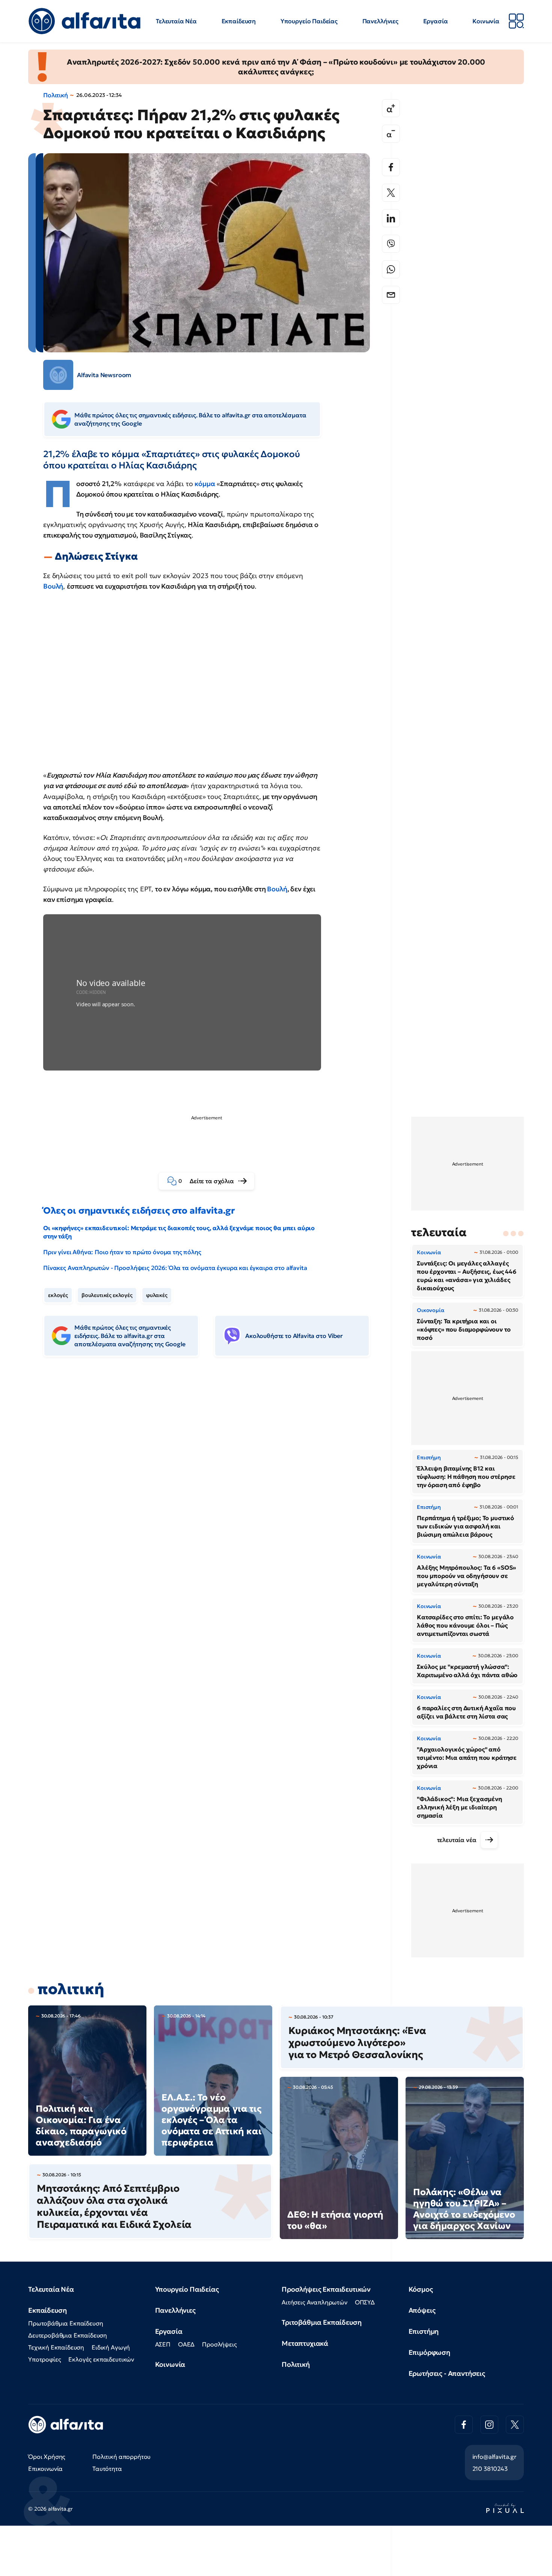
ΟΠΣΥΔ (365, 2302)
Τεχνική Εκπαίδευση (56, 2347)
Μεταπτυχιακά (305, 2343)
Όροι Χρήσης (47, 2457)
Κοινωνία (486, 21)
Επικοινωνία (45, 2469)
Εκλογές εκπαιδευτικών (101, 2359)
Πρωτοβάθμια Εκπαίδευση (66, 2323)
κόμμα (205, 484)
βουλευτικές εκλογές (107, 1295)
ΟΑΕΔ (186, 2344)
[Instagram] (489, 2425)
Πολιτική (56, 95)
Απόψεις (422, 2310)
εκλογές (58, 1295)
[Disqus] (212, 1478)
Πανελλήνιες (380, 21)
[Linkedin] (391, 218)
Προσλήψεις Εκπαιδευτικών (326, 2289)
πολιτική (71, 1989)
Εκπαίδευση (239, 21)
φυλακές (157, 1295)
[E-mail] (391, 295)
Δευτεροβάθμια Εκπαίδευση (68, 2335)
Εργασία (436, 21)
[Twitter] (391, 193)
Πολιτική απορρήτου (121, 2457)
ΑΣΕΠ (163, 2344)
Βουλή (53, 586)
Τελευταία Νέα (176, 21)
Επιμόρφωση (429, 2352)
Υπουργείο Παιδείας (309, 21)
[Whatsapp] (391, 269)
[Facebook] (391, 167)
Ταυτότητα (107, 2469)
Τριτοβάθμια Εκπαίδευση (321, 2322)
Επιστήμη (424, 2331)
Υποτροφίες (44, 2359)
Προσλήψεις (219, 2344)
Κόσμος (421, 2289)
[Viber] (391, 244)
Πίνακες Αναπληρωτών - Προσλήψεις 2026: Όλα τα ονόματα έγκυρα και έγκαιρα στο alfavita (175, 1268)
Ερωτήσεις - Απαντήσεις (447, 2373)
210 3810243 (490, 2469)
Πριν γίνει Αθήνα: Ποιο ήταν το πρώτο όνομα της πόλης (122, 1252)
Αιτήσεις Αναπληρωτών (314, 2302)
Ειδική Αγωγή (111, 2347)
